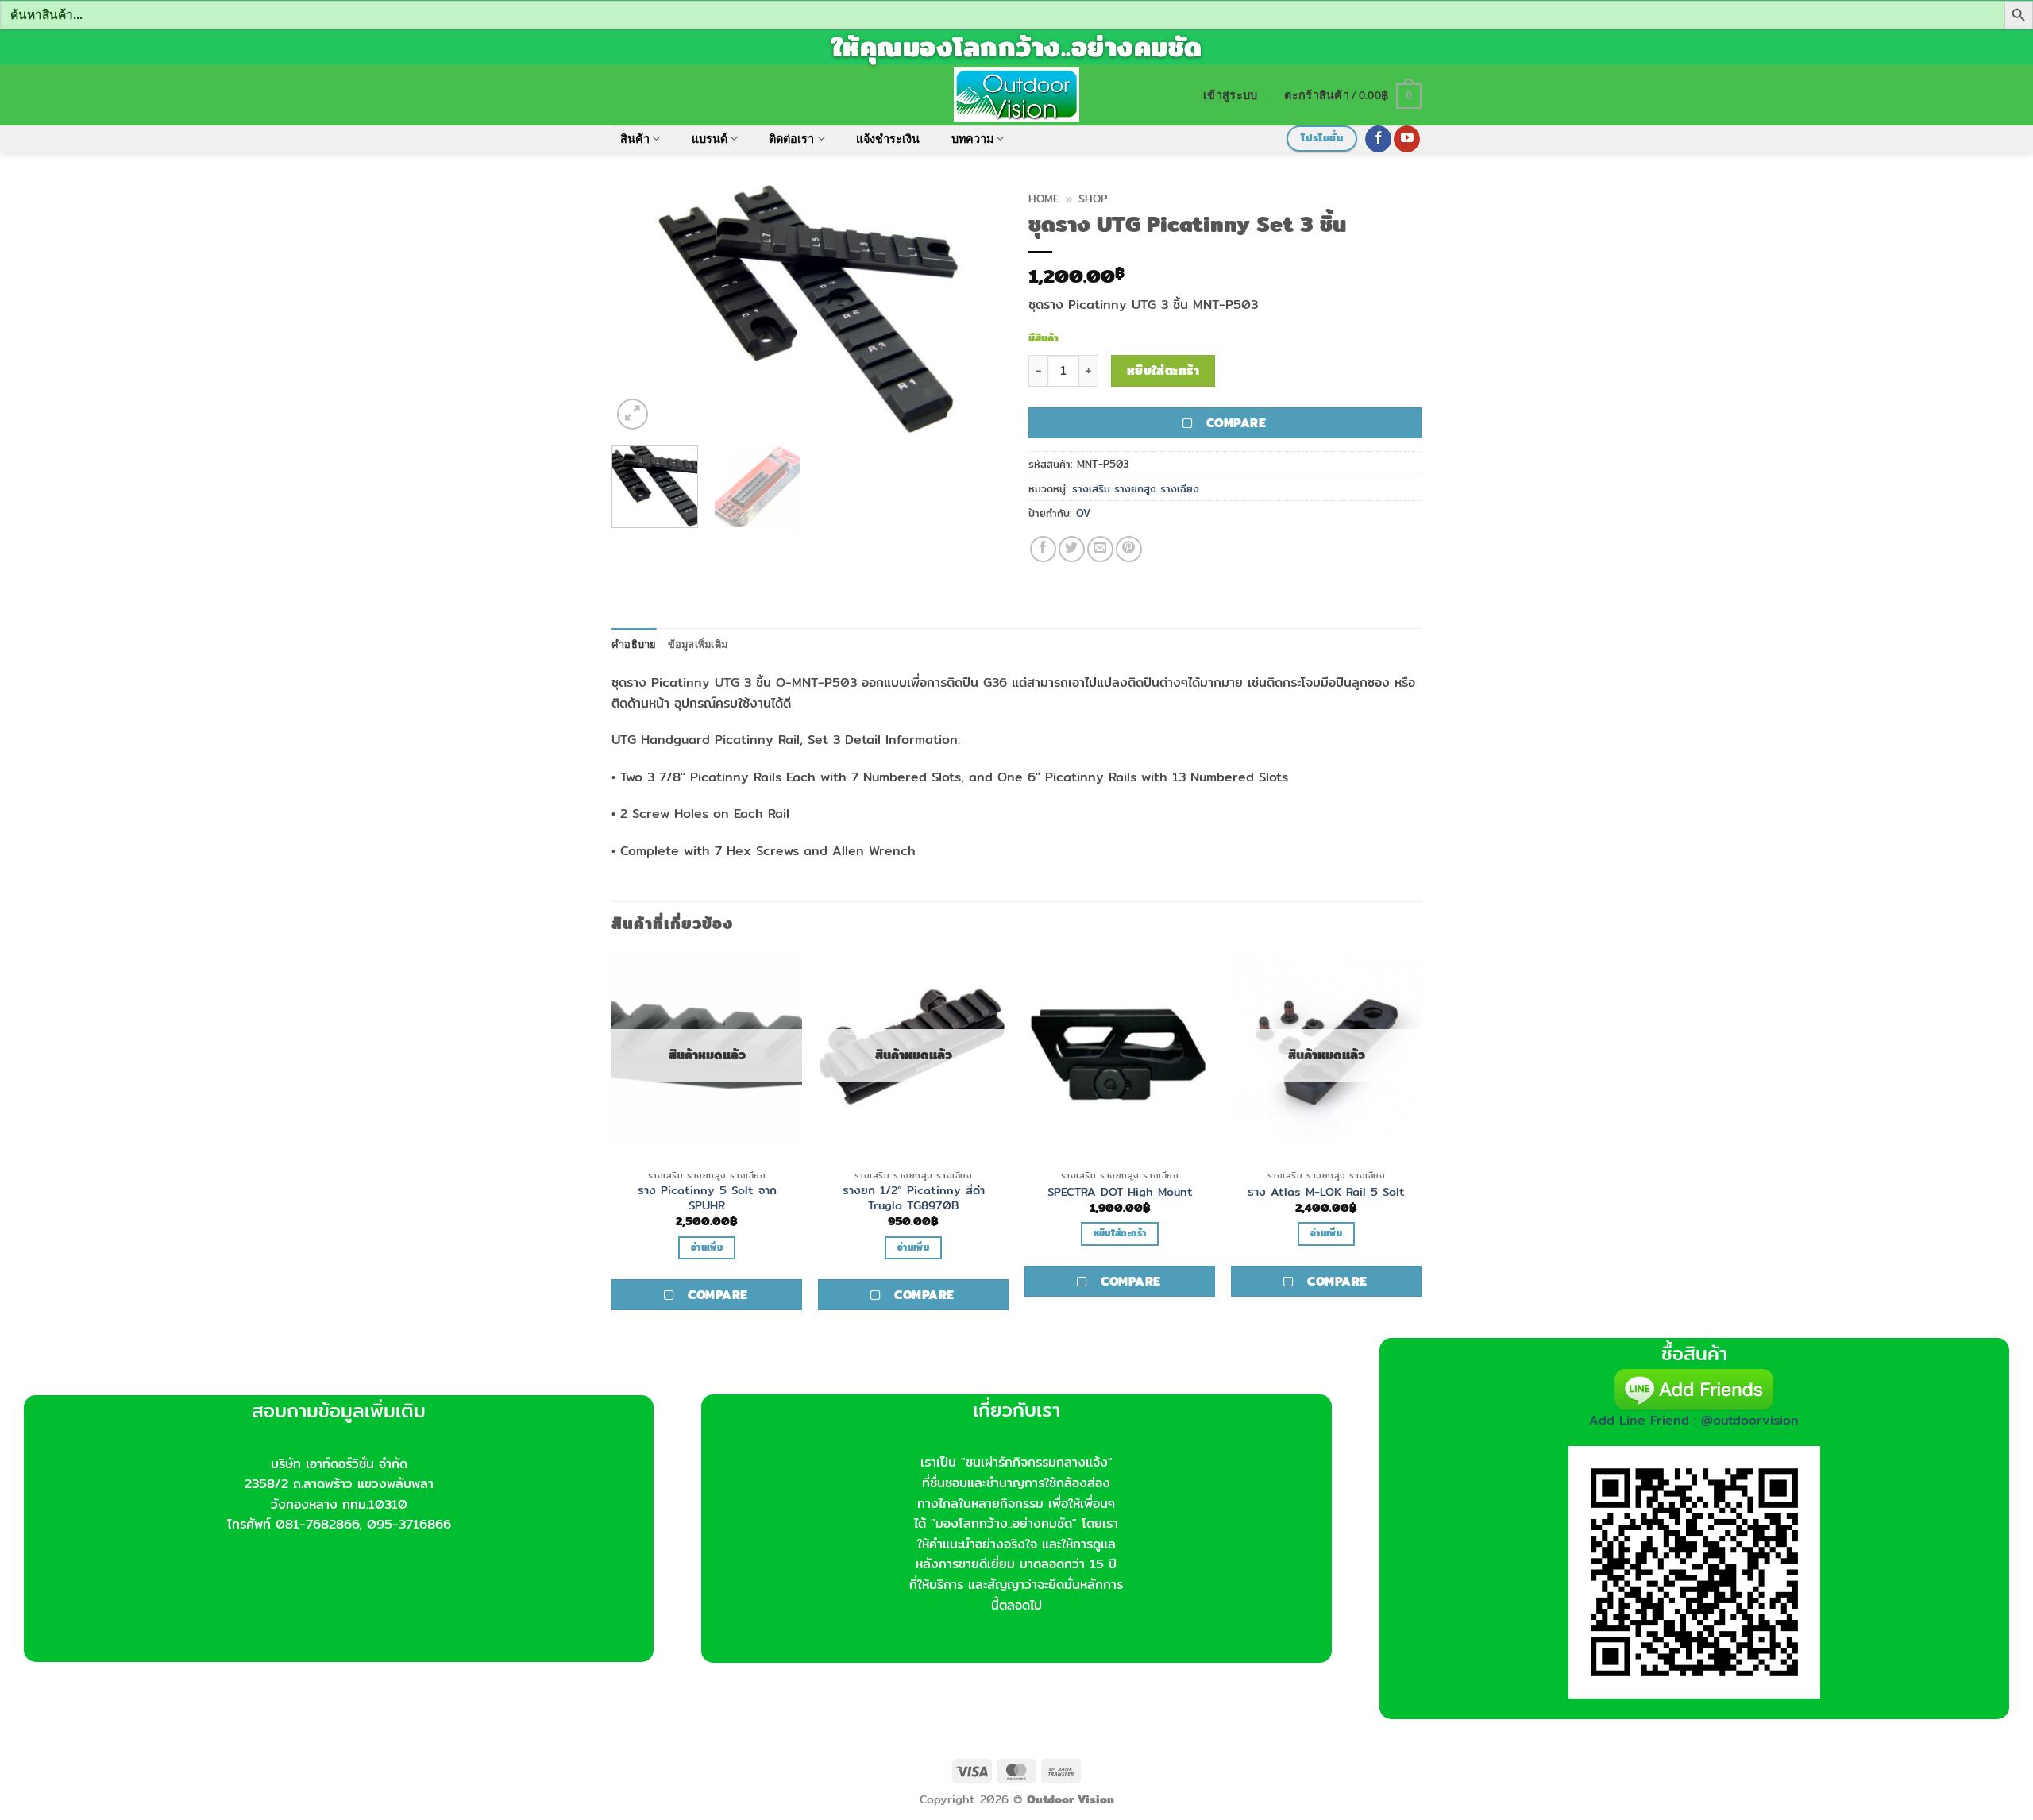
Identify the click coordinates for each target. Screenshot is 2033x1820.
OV (1083, 513)
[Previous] (639, 308)
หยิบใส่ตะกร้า (1163, 370)
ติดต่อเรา (791, 139)
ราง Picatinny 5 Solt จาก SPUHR (707, 1198)
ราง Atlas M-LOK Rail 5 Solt (1326, 1192)
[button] (1230, 95)
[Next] (977, 308)
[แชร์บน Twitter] (1072, 549)
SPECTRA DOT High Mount (1120, 1192)
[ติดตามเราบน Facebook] (1378, 139)
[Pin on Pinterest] (1129, 549)
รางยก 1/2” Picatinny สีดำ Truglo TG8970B (914, 1198)
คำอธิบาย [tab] (634, 644)
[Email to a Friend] (1100, 549)
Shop (1093, 199)
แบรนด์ (710, 139)
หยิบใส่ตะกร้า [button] (1120, 1233)
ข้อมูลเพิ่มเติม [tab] (698, 644)
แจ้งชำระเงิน (888, 139)
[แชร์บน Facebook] (1043, 549)
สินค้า (635, 139)
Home (1044, 199)
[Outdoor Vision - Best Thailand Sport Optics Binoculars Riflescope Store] (1017, 94)
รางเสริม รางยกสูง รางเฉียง (1136, 488)
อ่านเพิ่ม (707, 1247)
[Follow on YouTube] (1407, 139)
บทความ (972, 139)
